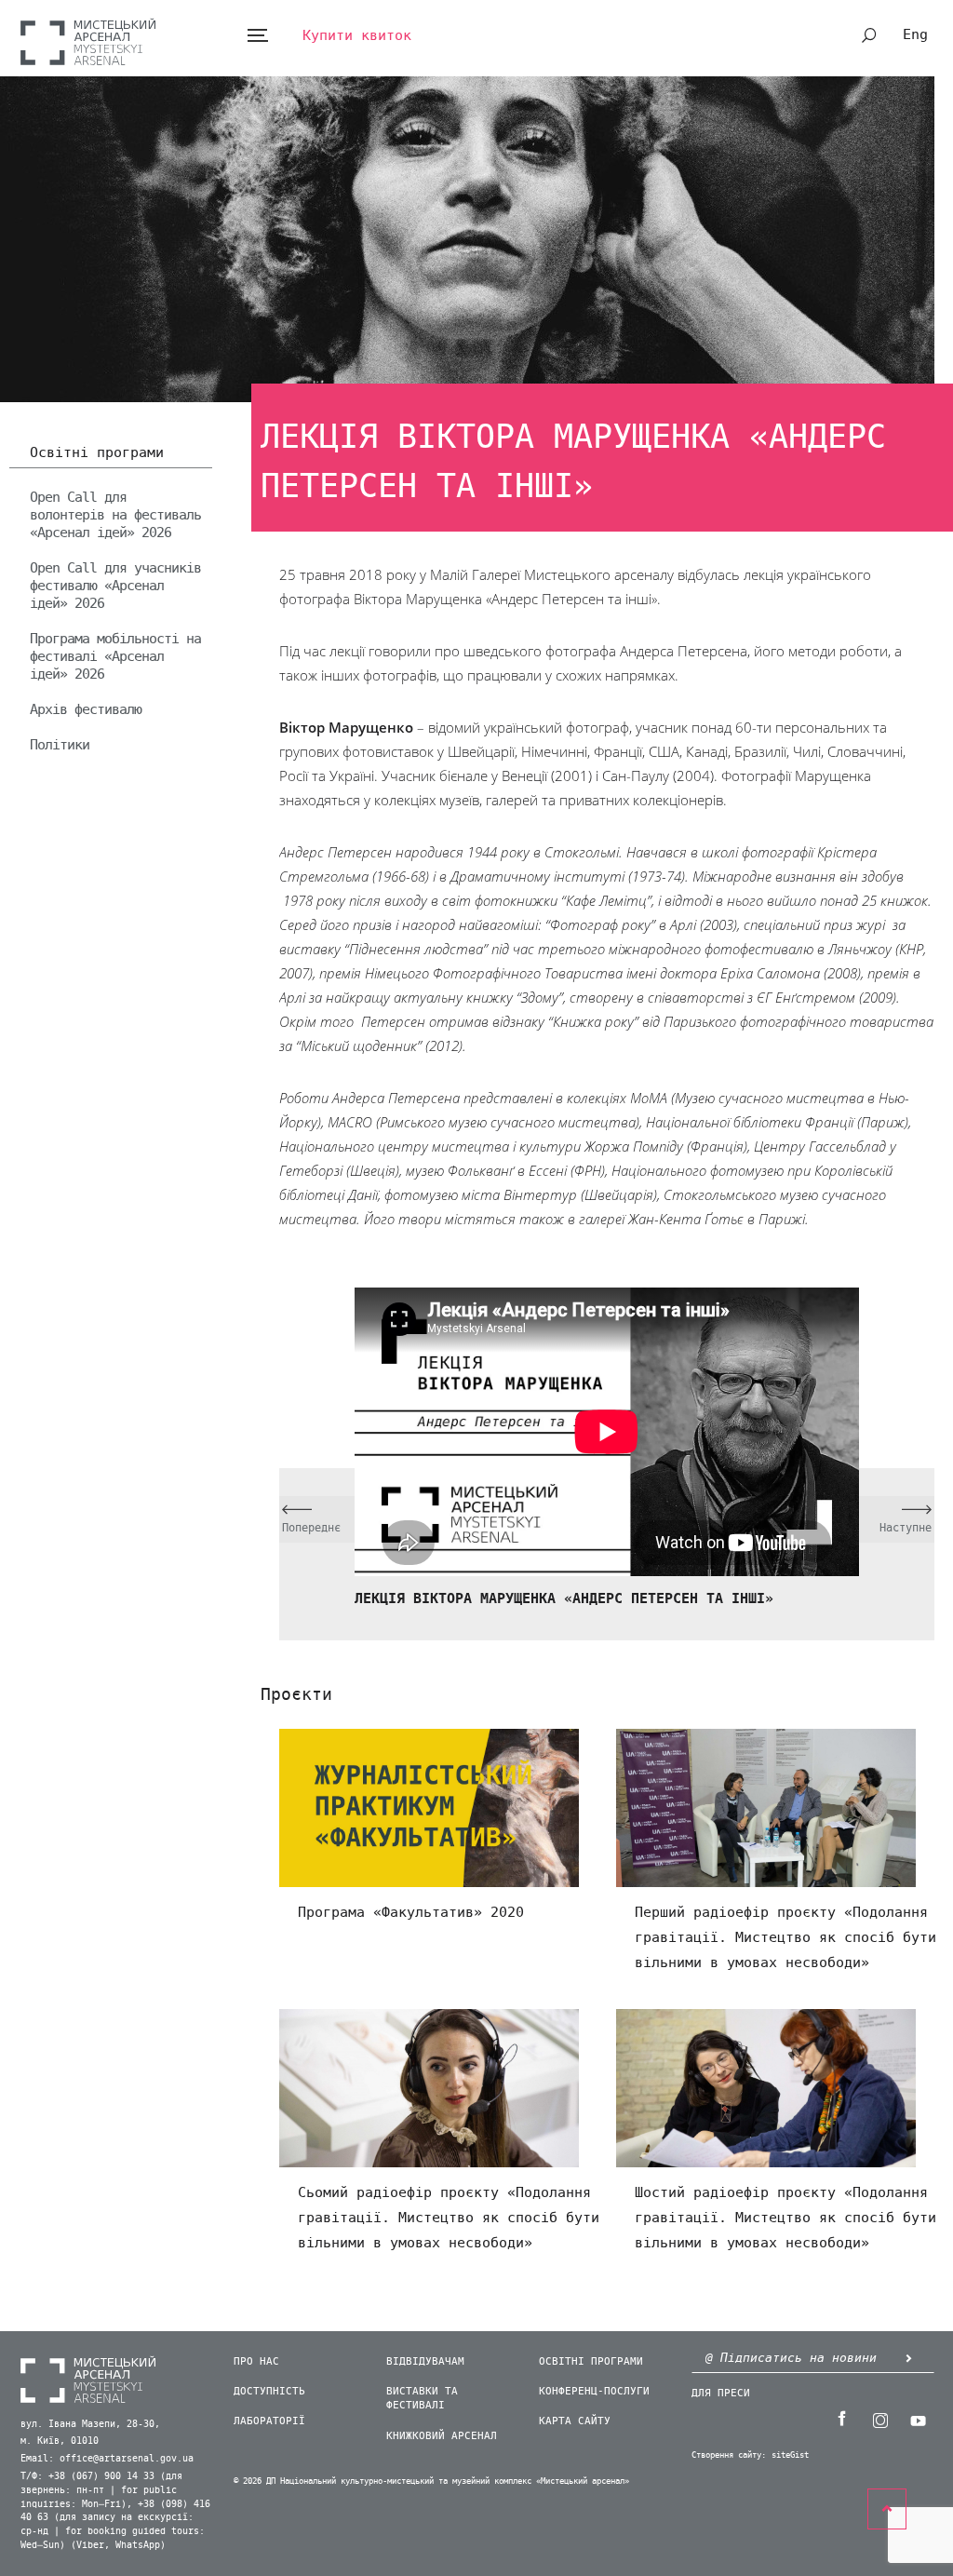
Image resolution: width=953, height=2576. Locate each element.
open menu (257, 36)
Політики (60, 745)
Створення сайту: (729, 2455)
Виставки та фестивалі (422, 2398)
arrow (909, 2359)
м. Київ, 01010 (60, 2441)
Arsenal (88, 41)
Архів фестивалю (86, 709)
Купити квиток (357, 35)
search (869, 35)
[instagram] (880, 2419)
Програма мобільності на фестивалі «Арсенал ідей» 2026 (115, 656)
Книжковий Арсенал (442, 2436)
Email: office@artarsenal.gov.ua (107, 2459)
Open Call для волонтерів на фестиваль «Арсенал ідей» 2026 (115, 515)
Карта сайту (575, 2421)
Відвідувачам (425, 2361)
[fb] (842, 2419)
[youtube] (919, 2419)
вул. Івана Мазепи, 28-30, (90, 2424)
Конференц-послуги (594, 2391)
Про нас (256, 2361)
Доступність (269, 2391)
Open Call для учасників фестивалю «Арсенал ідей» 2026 (115, 586)
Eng (915, 34)
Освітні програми (97, 453)
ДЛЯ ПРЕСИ (721, 2393)
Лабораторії (269, 2421)
